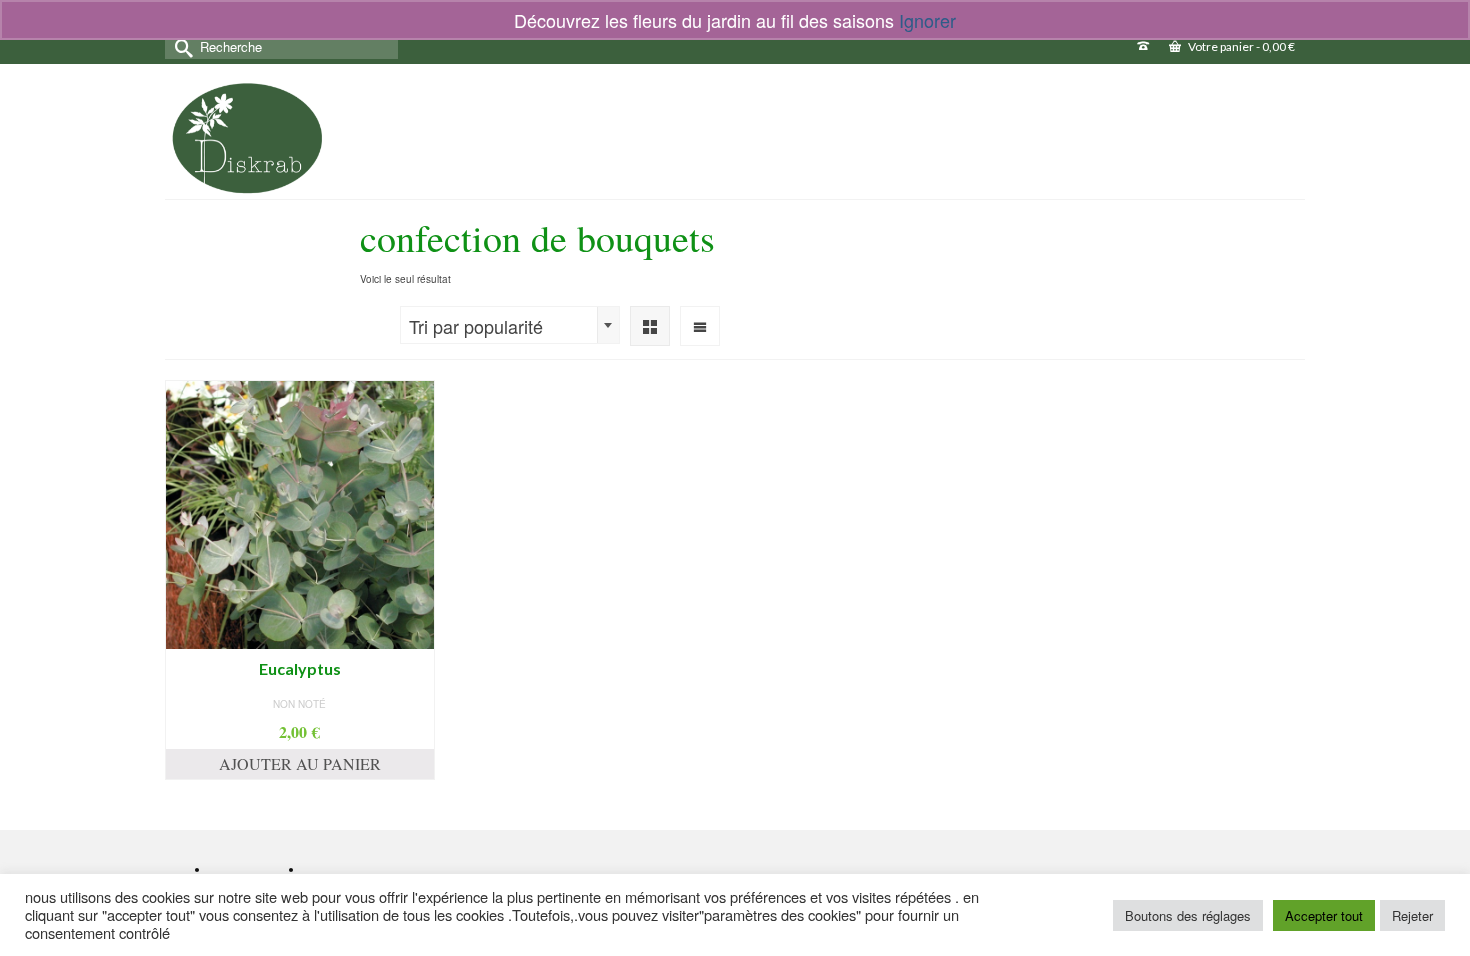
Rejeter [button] (1412, 915)
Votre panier (1240, 46)
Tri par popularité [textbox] (476, 326)
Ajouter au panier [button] (300, 763)
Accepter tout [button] (1324, 915)
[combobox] (510, 325)
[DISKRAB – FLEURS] (247, 138)
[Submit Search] (180, 46)
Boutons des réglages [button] (1188, 915)
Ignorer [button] (927, 20)
